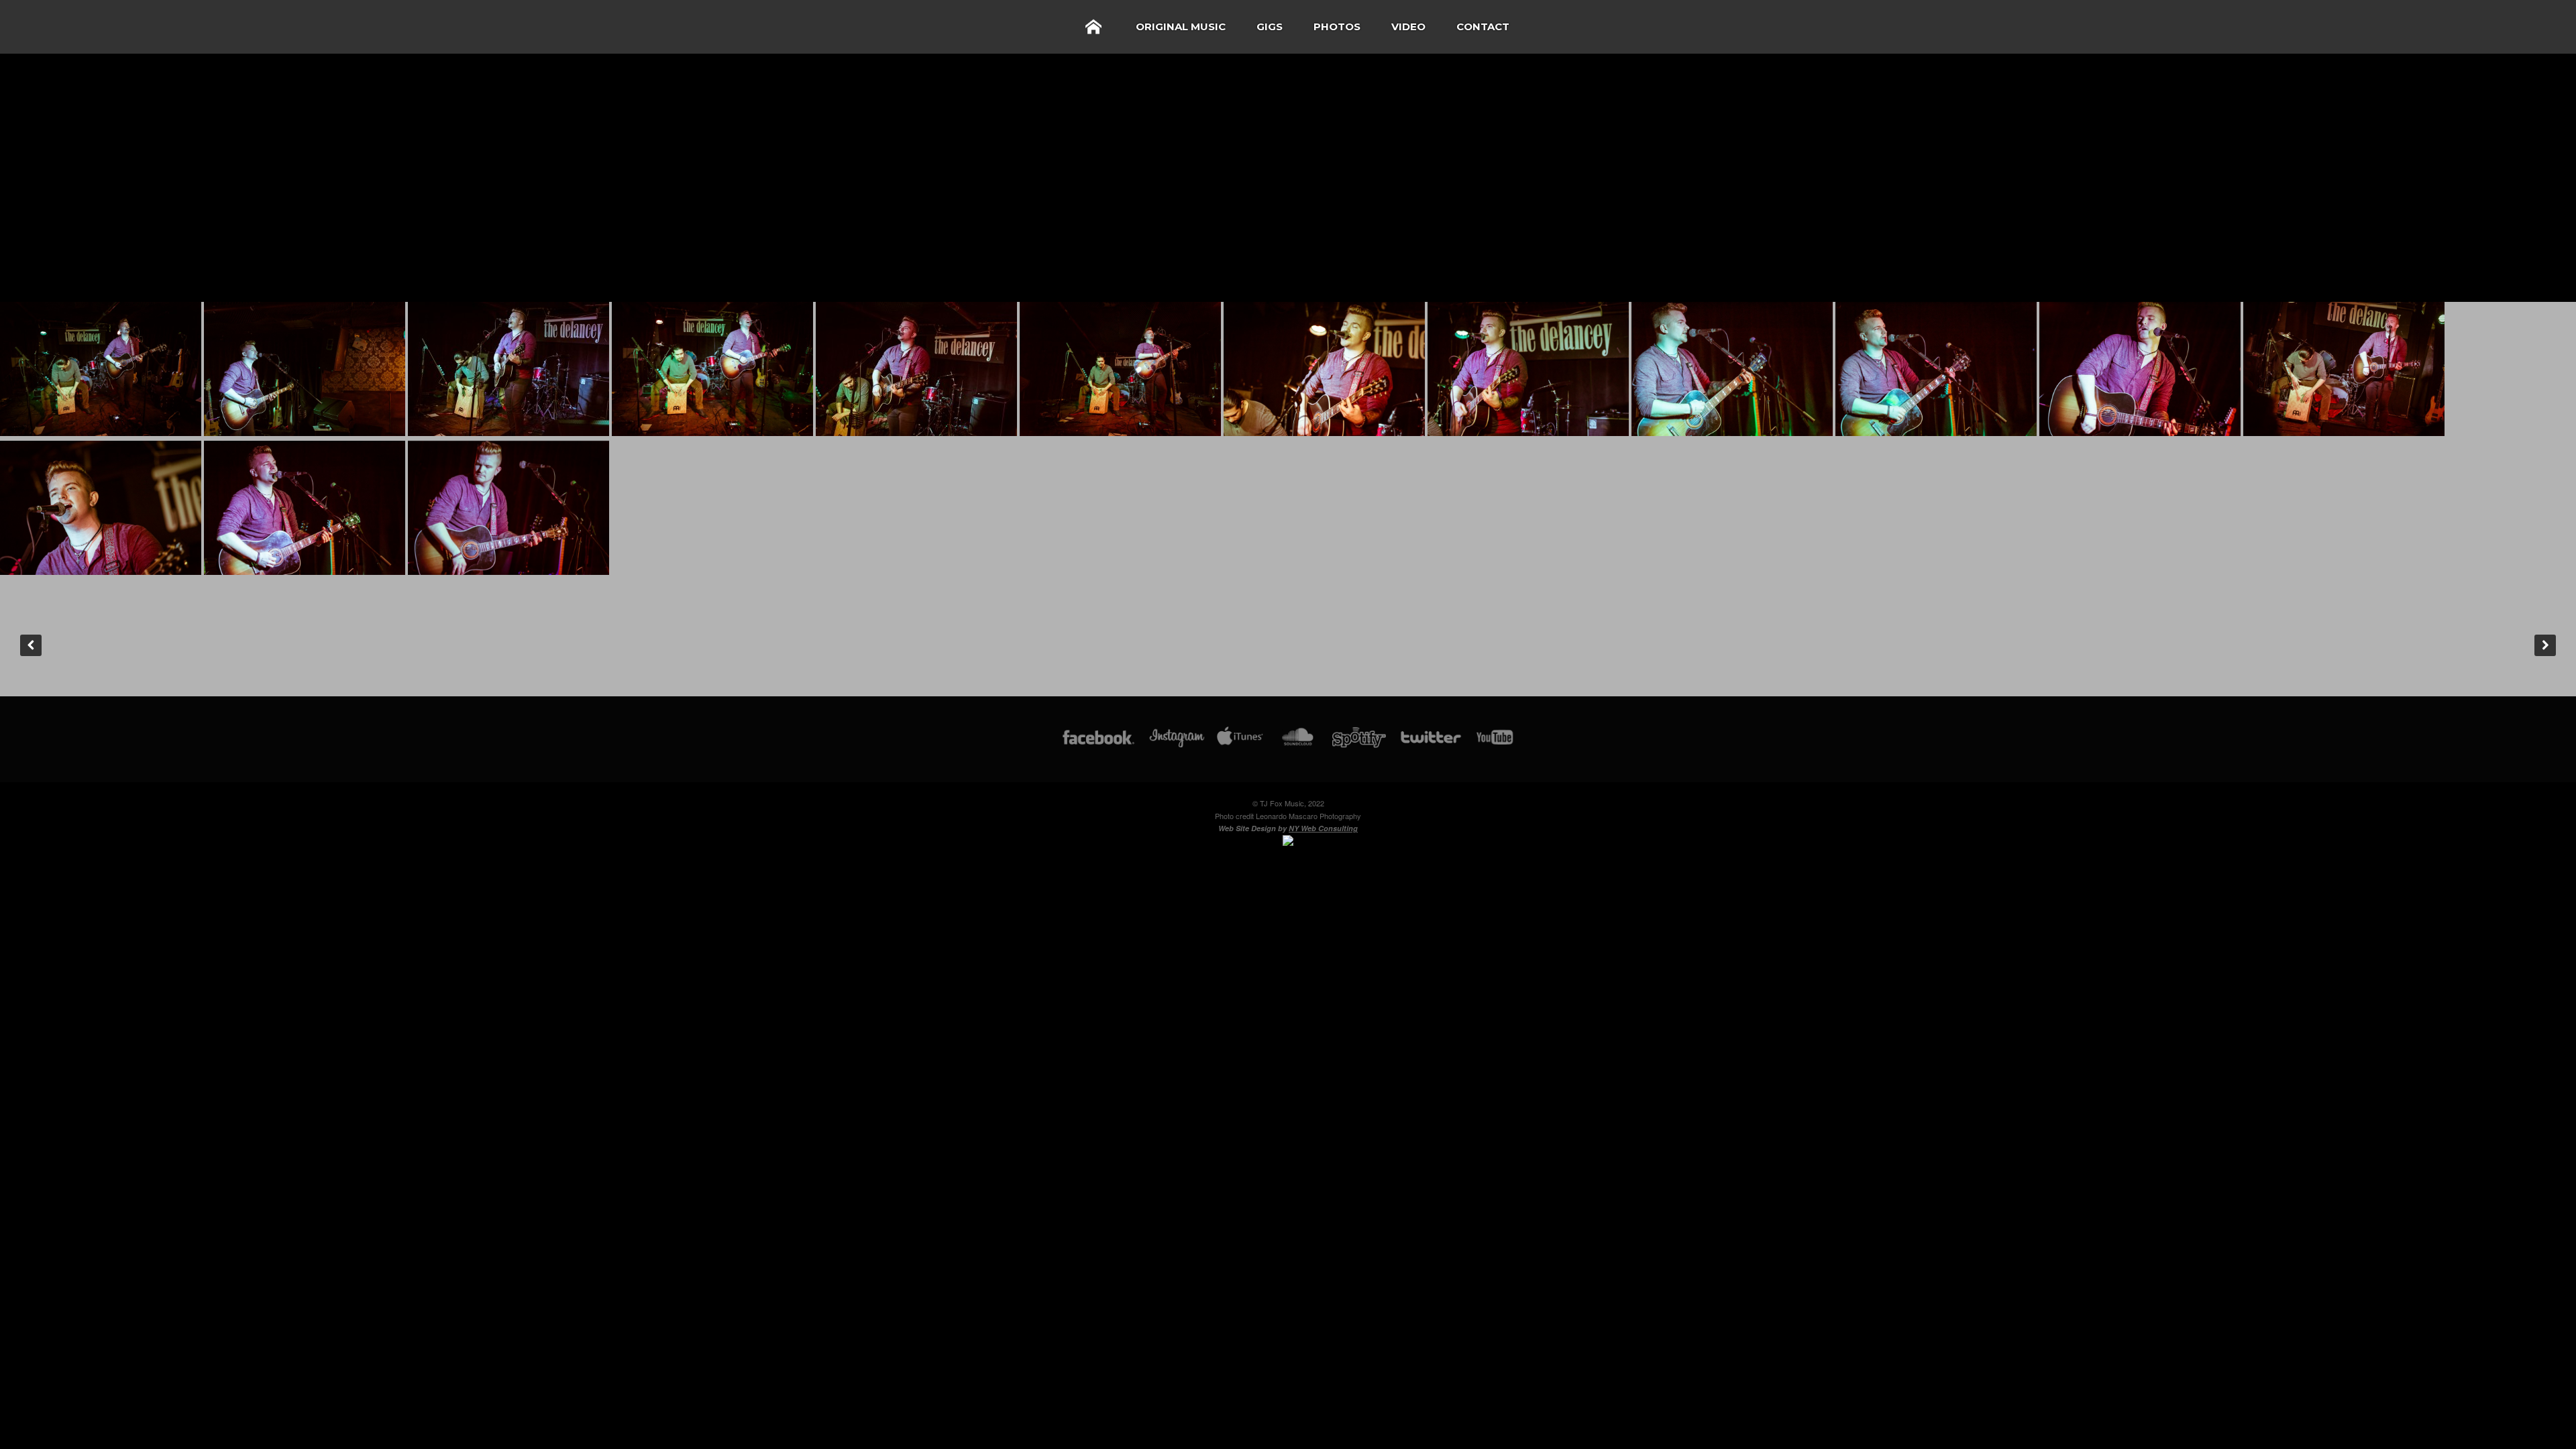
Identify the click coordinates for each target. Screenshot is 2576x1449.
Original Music (1181, 26)
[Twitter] (1430, 744)
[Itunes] (1240, 744)
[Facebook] (1098, 744)
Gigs (1270, 26)
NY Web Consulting (1323, 828)
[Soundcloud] (1297, 744)
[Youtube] (1495, 744)
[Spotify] (1359, 744)
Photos (1337, 26)
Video (1408, 26)
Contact (1483, 26)
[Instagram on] (1177, 744)
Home (1093, 27)
